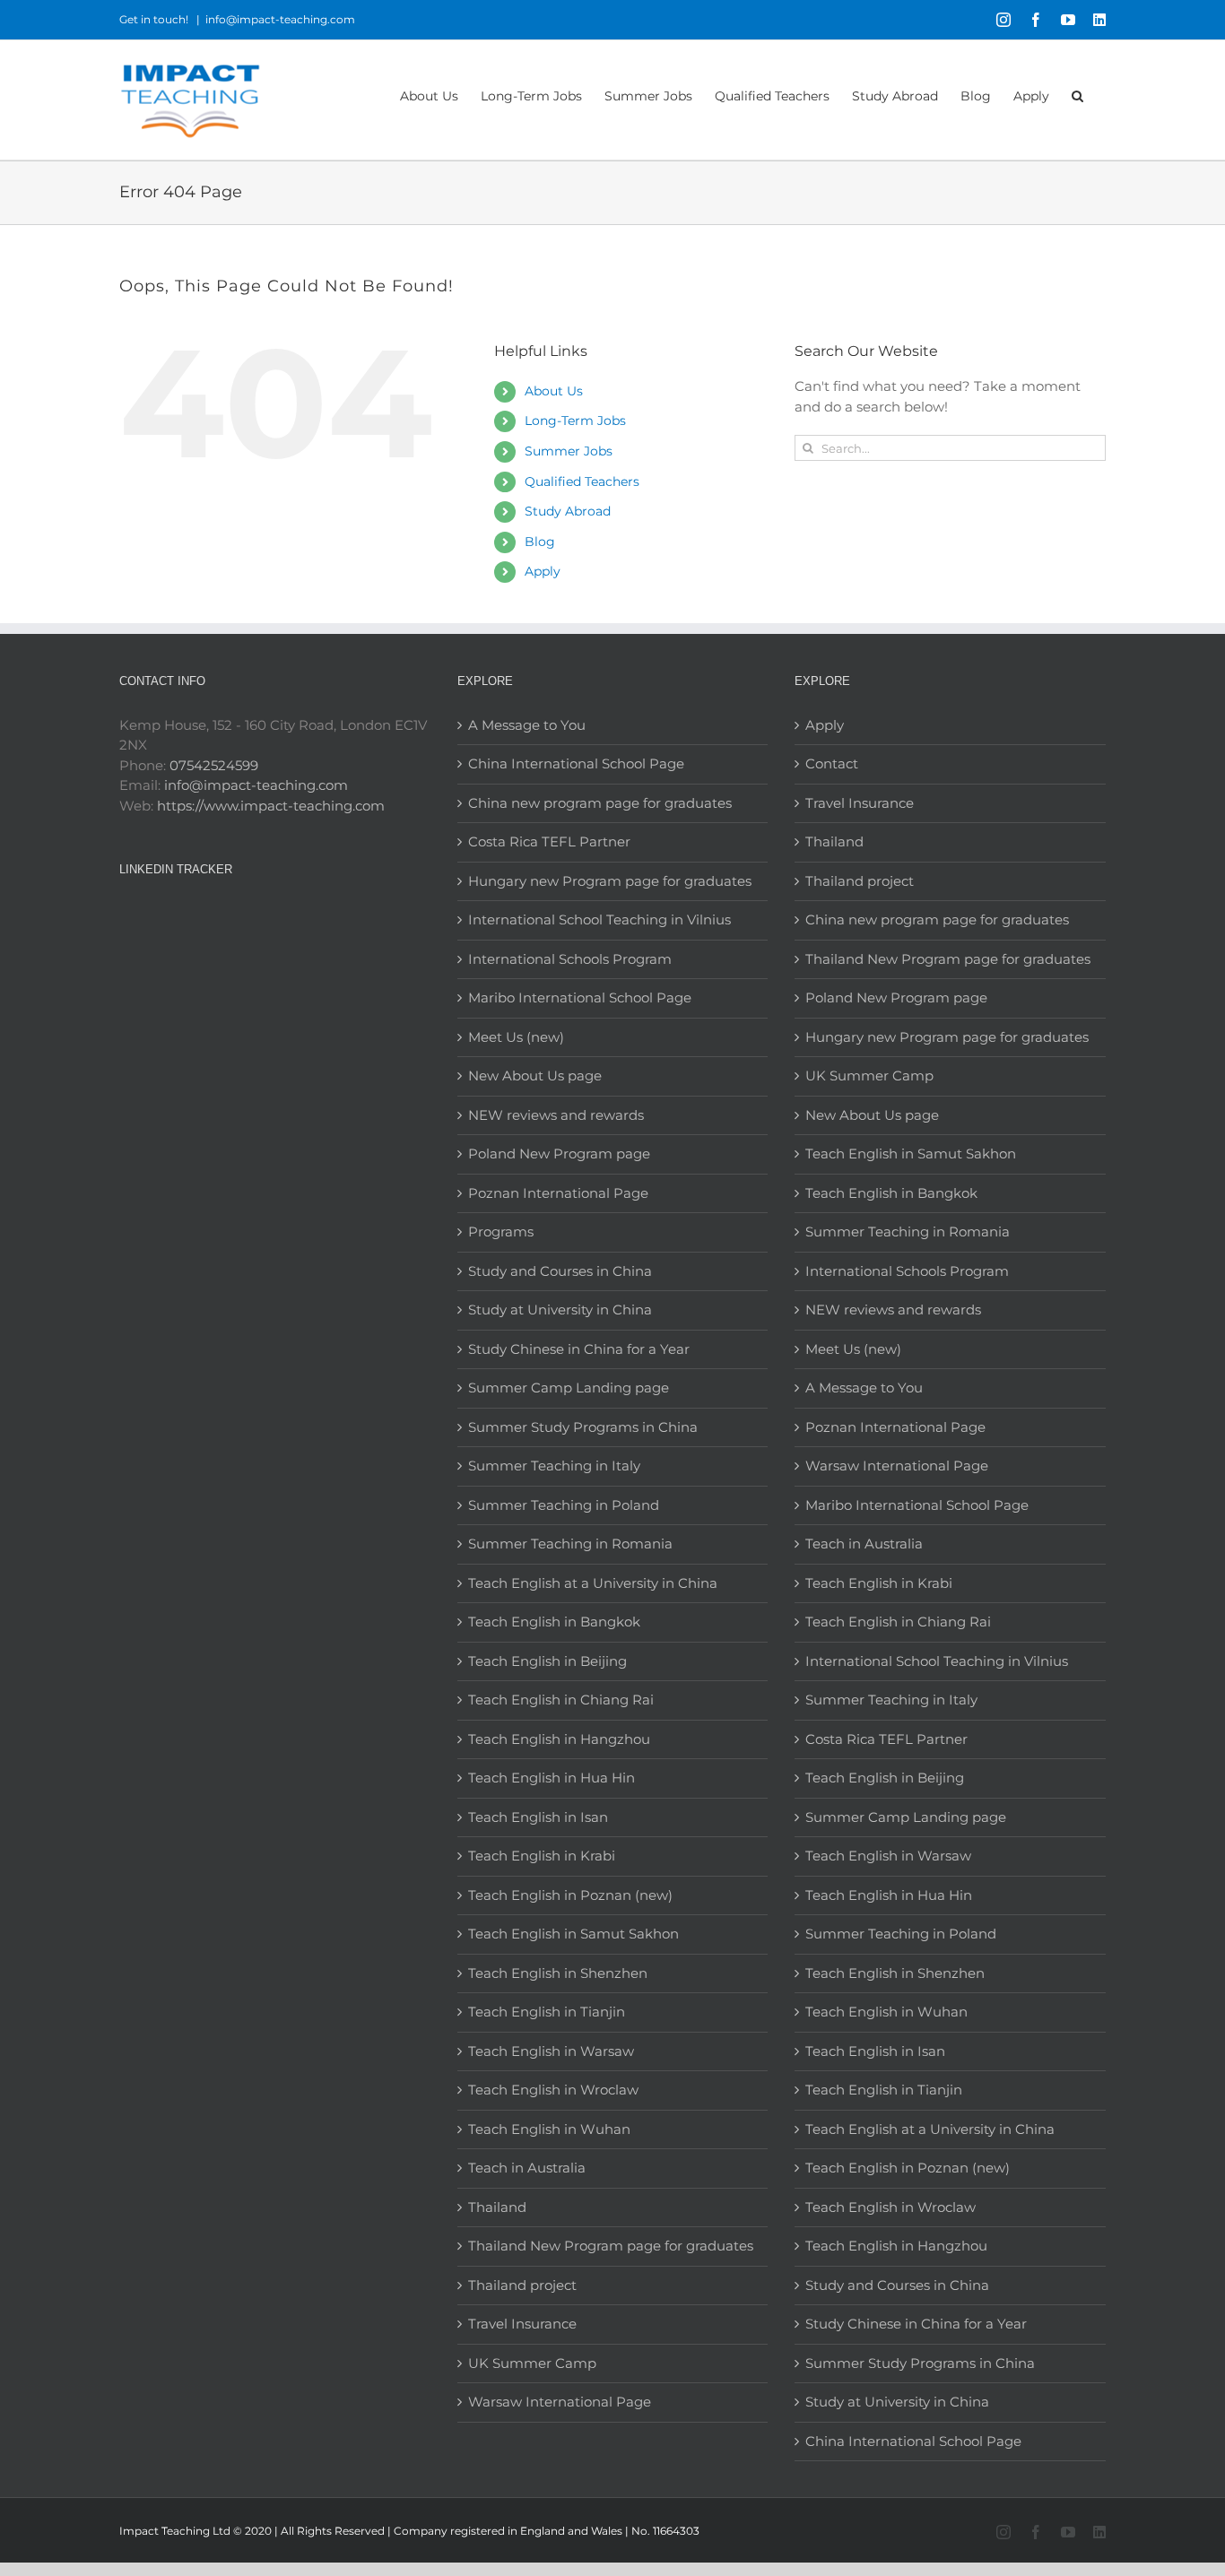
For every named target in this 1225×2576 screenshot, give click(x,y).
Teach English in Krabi (542, 1856)
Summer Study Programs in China (583, 1427)
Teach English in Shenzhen (558, 1973)
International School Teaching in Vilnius (599, 919)
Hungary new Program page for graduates (610, 881)
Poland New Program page (559, 1154)
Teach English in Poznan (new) (570, 1895)
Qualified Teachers (582, 481)
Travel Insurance (522, 2324)
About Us (554, 391)
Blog (540, 542)
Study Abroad (568, 511)
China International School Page (576, 763)
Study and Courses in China (560, 1271)
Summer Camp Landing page (569, 1388)
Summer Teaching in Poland (564, 1505)
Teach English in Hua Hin (552, 1778)
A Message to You (527, 725)
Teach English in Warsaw (551, 2051)
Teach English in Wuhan (549, 2129)
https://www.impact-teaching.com (271, 806)
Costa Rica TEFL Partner (549, 841)
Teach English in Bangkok (554, 1622)
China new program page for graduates (600, 803)
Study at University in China (560, 1310)
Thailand (497, 2207)
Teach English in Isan (538, 1817)
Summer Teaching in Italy (554, 1466)
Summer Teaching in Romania (570, 1544)
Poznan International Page (558, 1193)
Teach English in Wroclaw (553, 2090)
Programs (501, 1232)
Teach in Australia (527, 2168)
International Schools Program (570, 959)
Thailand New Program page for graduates (611, 2246)
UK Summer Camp (532, 2363)
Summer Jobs (569, 451)
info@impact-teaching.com (280, 19)
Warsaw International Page (560, 2402)
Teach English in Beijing (547, 1661)
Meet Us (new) (516, 1037)
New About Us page (535, 1076)
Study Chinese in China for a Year (579, 1349)
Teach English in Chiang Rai (561, 1700)
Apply (543, 571)
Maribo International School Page (580, 997)
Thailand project (522, 2285)
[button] (1077, 95)
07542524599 (214, 765)
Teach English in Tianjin (547, 2012)
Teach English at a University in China (593, 1583)
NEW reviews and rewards (556, 1115)
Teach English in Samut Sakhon (573, 1934)
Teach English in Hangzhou (559, 1739)
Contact (832, 763)
